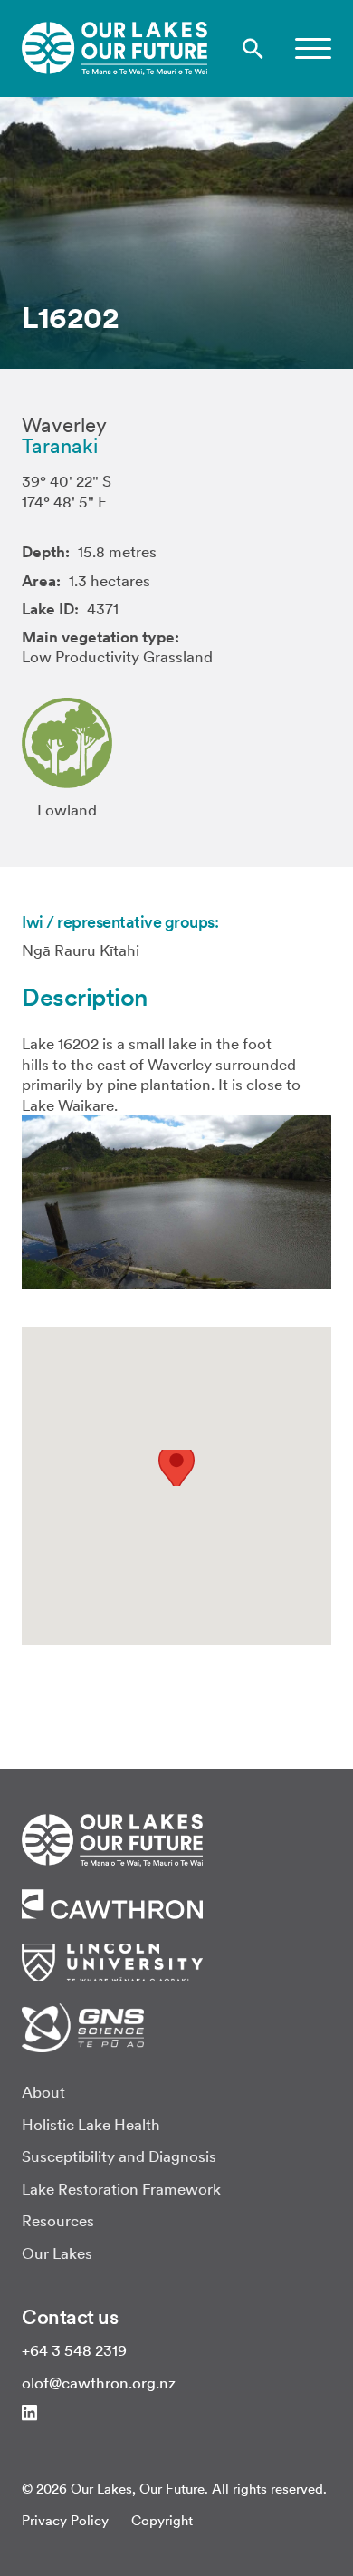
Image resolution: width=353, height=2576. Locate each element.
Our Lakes (57, 2253)
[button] (313, 49)
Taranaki (60, 446)
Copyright (162, 2520)
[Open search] (253, 49)
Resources (58, 2221)
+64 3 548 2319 (74, 2350)
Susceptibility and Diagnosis (119, 2156)
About (43, 2092)
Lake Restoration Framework (121, 2189)
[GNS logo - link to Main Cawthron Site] (83, 2026)
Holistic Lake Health (91, 2125)
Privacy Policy (65, 2520)
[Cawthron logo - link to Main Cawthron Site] (112, 1838)
